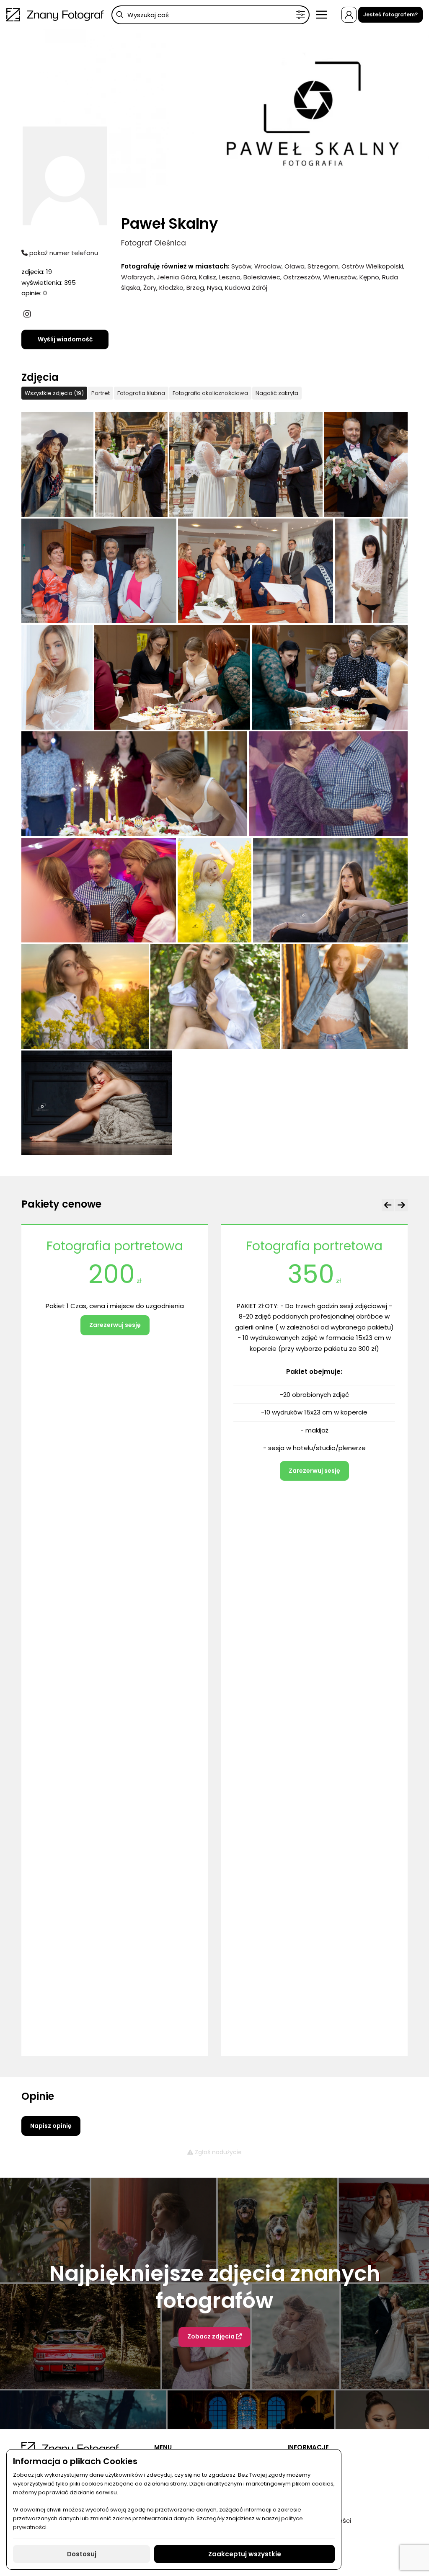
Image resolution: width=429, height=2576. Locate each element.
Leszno (230, 277)
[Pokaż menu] (321, 15)
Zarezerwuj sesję (115, 1471)
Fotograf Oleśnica (154, 243)
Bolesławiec (262, 277)
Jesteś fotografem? (390, 14)
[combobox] (211, 15)
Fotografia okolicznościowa (210, 393)
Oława (295, 266)
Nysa (214, 288)
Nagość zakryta (277, 393)
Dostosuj (82, 2554)
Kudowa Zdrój (246, 288)
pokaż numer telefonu (63, 253)
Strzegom (323, 266)
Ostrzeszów (302, 277)
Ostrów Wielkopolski (372, 266)
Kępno (369, 277)
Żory (150, 288)
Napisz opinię (51, 2126)
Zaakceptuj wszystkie (245, 2554)
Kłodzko (171, 288)
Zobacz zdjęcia (212, 2336)
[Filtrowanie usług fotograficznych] (301, 15)
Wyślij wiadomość (65, 339)
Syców (241, 266)
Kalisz (208, 277)
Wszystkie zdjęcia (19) (54, 393)
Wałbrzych (137, 277)
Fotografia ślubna (141, 393)
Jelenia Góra (176, 277)
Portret (101, 393)
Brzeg (195, 288)
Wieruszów (340, 277)
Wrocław (268, 266)
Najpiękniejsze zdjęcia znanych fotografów (215, 2287)
